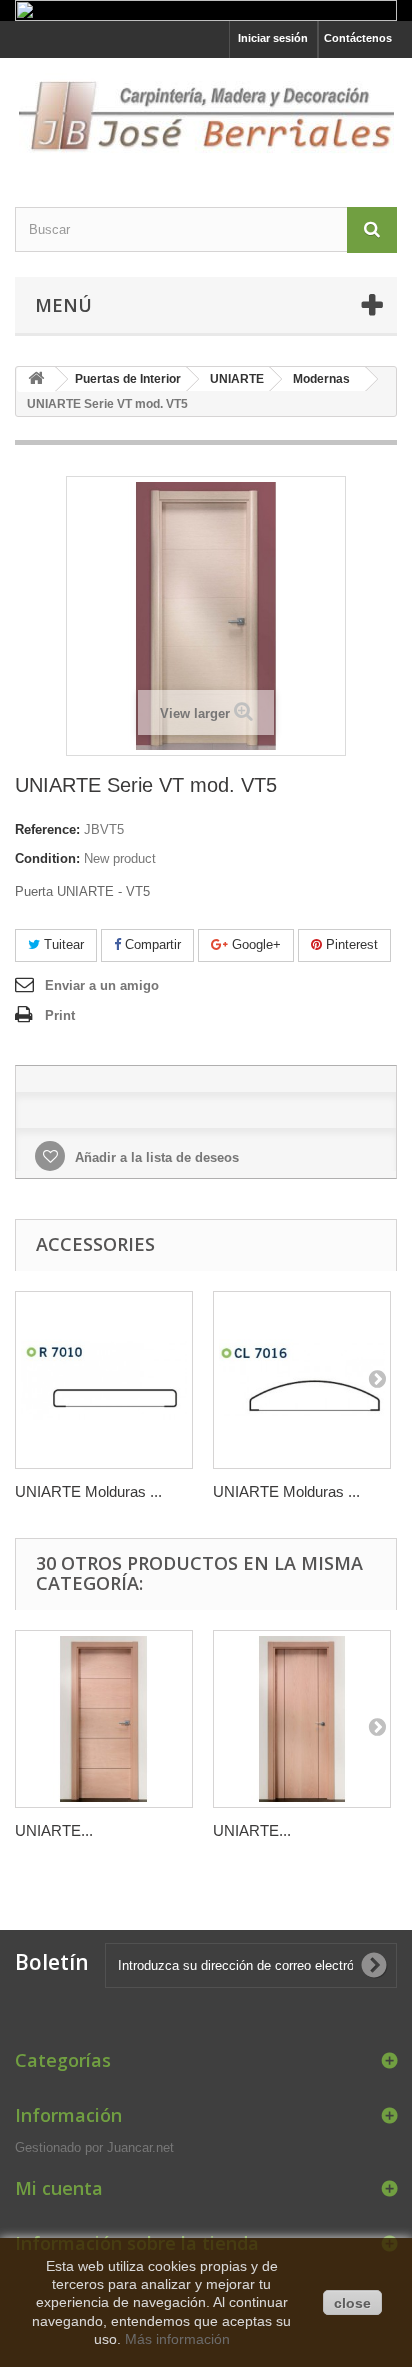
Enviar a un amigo (102, 985)
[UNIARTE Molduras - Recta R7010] (104, 1380)
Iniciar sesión (273, 38)
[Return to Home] (36, 379)
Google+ (254, 944)
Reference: (47, 829)
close (352, 2303)
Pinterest (350, 944)
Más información (177, 2339)
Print (60, 1015)
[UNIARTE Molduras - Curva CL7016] (302, 1380)
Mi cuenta (59, 2188)
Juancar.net (140, 2147)
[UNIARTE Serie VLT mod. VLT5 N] (104, 1719)
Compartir (151, 944)
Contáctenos (358, 38)
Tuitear (62, 944)
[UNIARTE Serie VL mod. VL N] (302, 1719)
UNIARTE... (54, 1830)
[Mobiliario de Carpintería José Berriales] (206, 115)
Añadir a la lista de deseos (155, 1157)
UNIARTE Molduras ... (88, 1491)
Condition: (47, 858)
